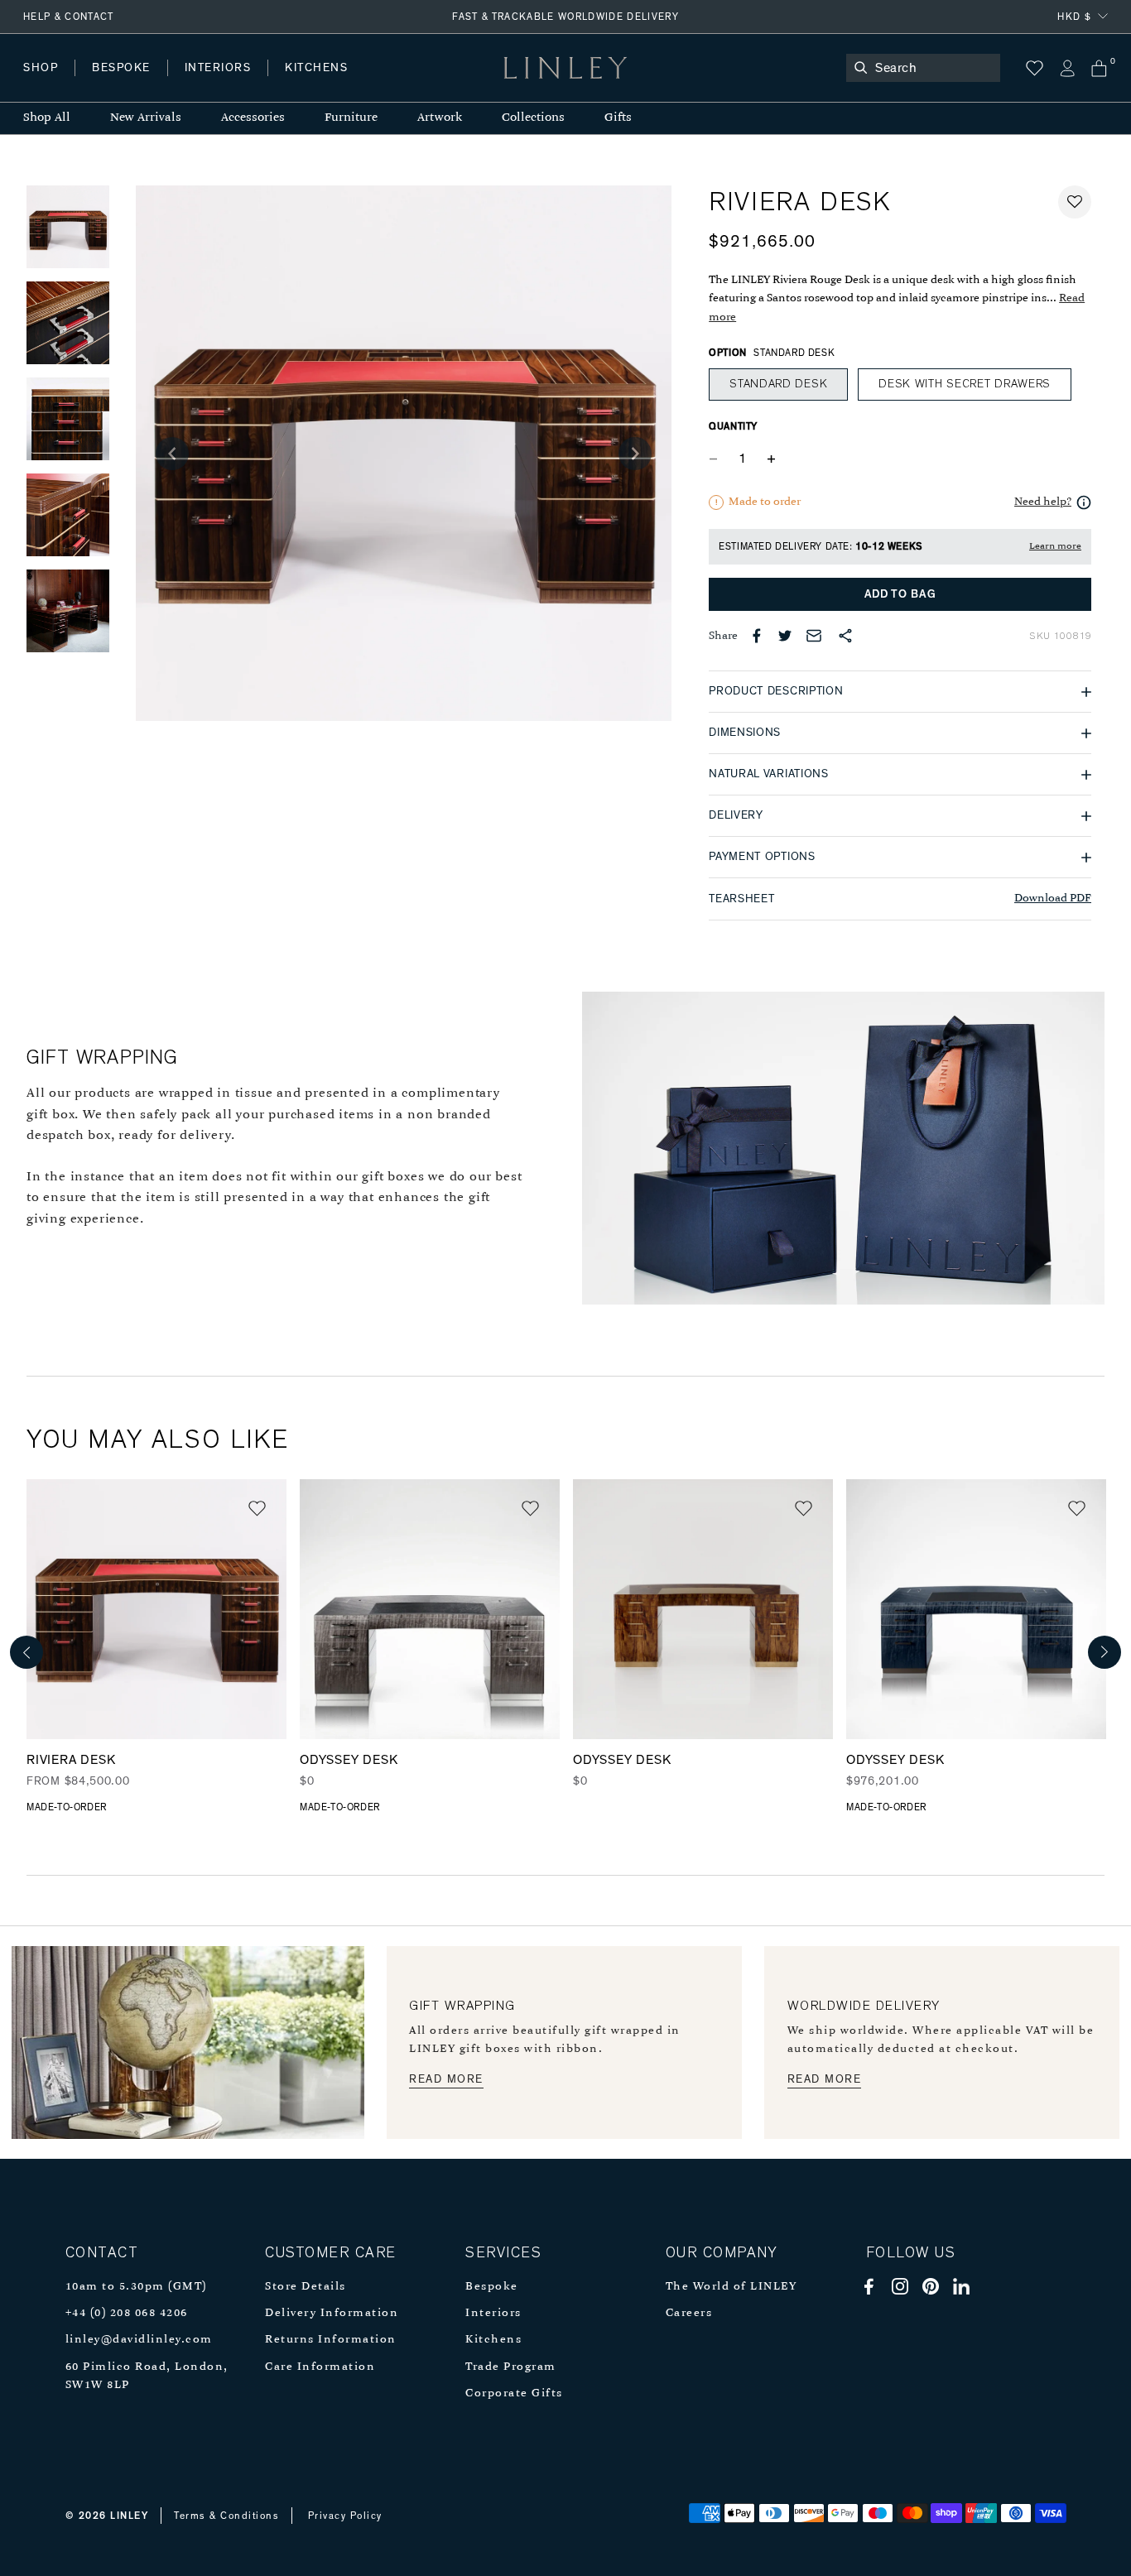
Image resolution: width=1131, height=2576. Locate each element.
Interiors (493, 2313)
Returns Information (331, 2340)
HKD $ (1074, 17)
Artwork (440, 118)
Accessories (253, 118)
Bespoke (492, 2287)
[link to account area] (1067, 68)
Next (1105, 1652)
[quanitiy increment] (771, 459)
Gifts (618, 118)
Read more (446, 2079)
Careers (689, 2313)
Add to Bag (900, 594)
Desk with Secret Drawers (965, 384)
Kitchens (493, 2340)
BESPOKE (121, 68)
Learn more (1055, 546)
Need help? (1043, 502)
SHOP (41, 68)
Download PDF (1053, 899)
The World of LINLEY (732, 2287)
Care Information (320, 2367)
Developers (128, 84)
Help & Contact (69, 17)
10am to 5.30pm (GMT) (136, 2287)
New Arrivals (146, 118)
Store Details (306, 2287)
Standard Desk (778, 384)
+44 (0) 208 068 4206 (127, 2313)
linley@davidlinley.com (139, 2340)
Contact (390, 84)
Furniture (351, 118)
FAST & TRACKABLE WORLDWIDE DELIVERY (565, 17)
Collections (533, 118)
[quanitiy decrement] (717, 459)
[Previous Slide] (172, 454)
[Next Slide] (635, 454)
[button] (1075, 202)
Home (40, 84)
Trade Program (511, 2367)
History (219, 84)
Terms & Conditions (226, 2516)
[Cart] (1099, 68)
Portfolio (304, 84)
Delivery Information (332, 2313)
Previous (26, 1652)
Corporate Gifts (514, 2393)
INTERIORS (218, 68)
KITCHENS (316, 68)
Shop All (47, 118)
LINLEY (129, 2516)
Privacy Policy (345, 2516)
